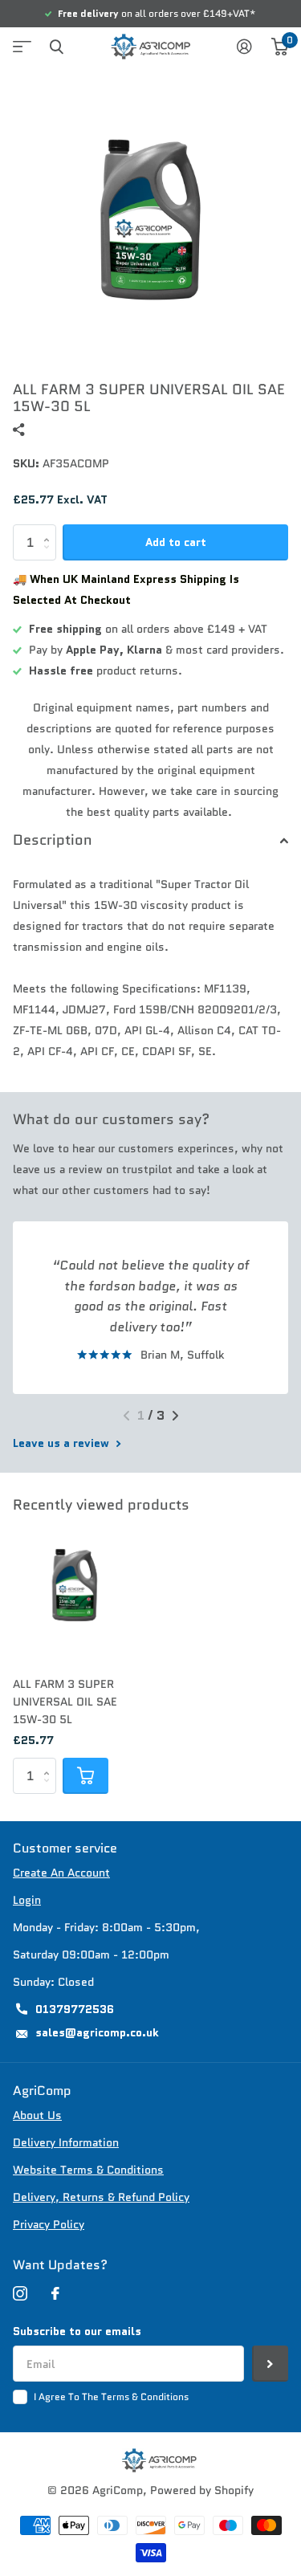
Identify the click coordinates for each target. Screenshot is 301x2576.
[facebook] (55, 2293)
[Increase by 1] (50, 530)
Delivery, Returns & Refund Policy (101, 2197)
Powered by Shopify (202, 2490)
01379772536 (75, 2009)
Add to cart (176, 542)
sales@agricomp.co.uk (97, 2032)
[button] (126, 1416)
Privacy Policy (49, 2224)
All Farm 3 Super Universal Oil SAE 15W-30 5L (65, 1702)
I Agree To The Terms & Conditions (111, 2397)
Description (53, 840)
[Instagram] (20, 2293)
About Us (37, 2115)
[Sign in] (244, 47)
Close (56, 47)
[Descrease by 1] (50, 556)
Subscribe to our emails (77, 2331)
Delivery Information (66, 2142)
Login (27, 1900)
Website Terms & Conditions (88, 2170)
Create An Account (61, 1873)
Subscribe (270, 2364)
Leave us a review (63, 1443)
